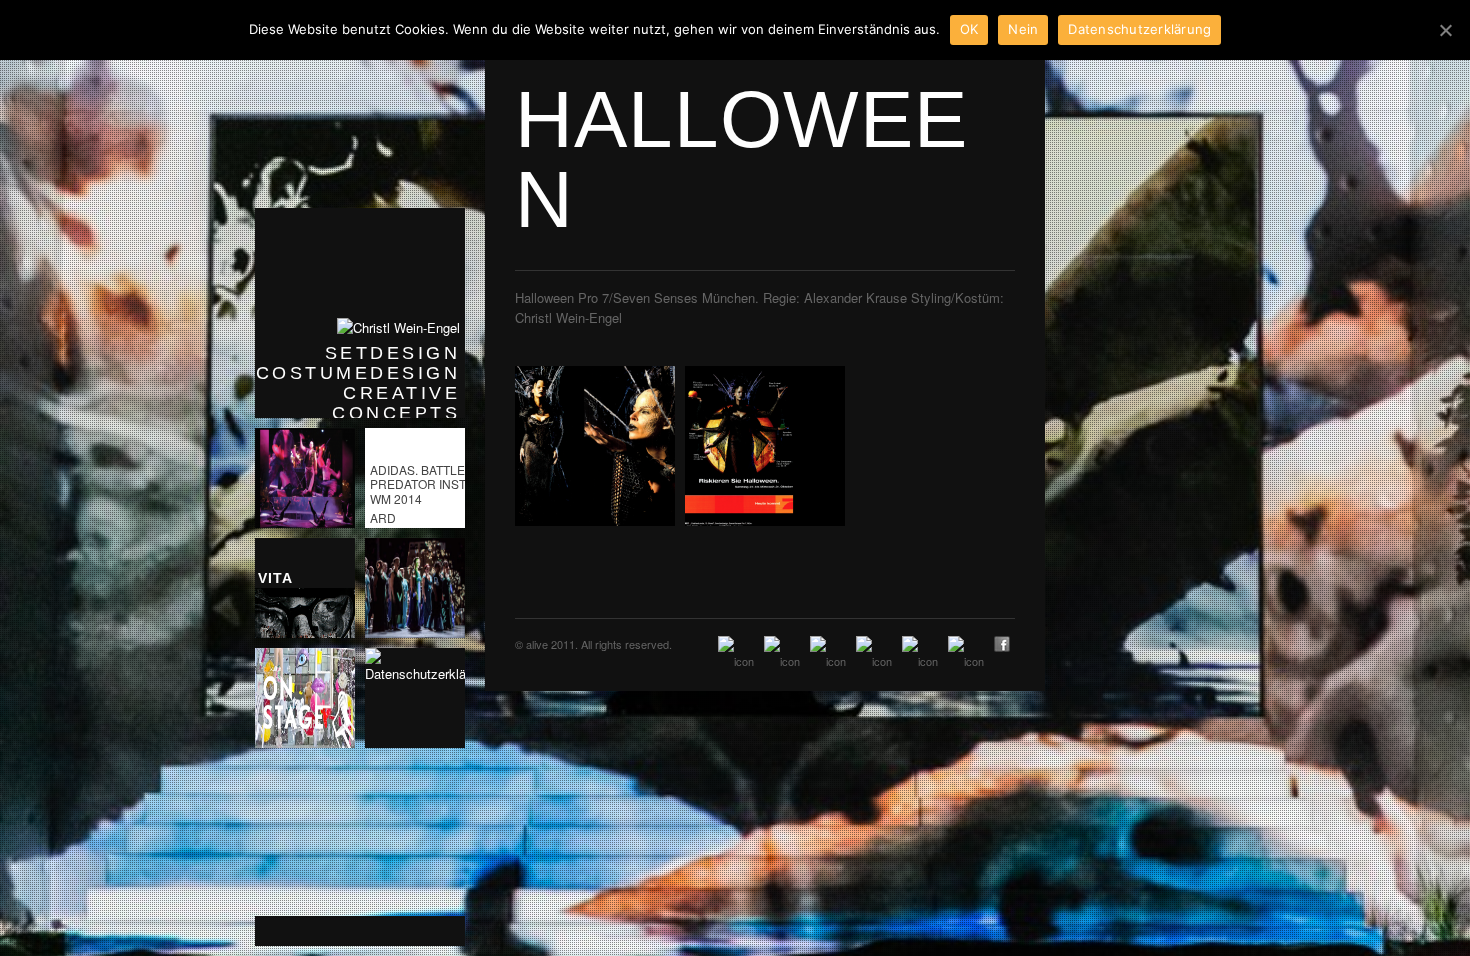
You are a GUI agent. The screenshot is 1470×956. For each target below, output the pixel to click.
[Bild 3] (595, 446)
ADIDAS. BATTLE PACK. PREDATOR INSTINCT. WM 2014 (436, 484)
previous (285, 931)
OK (969, 29)
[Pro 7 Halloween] (765, 446)
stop (435, 931)
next (385, 931)
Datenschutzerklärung (1139, 29)
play (335, 931)
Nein (1023, 29)
